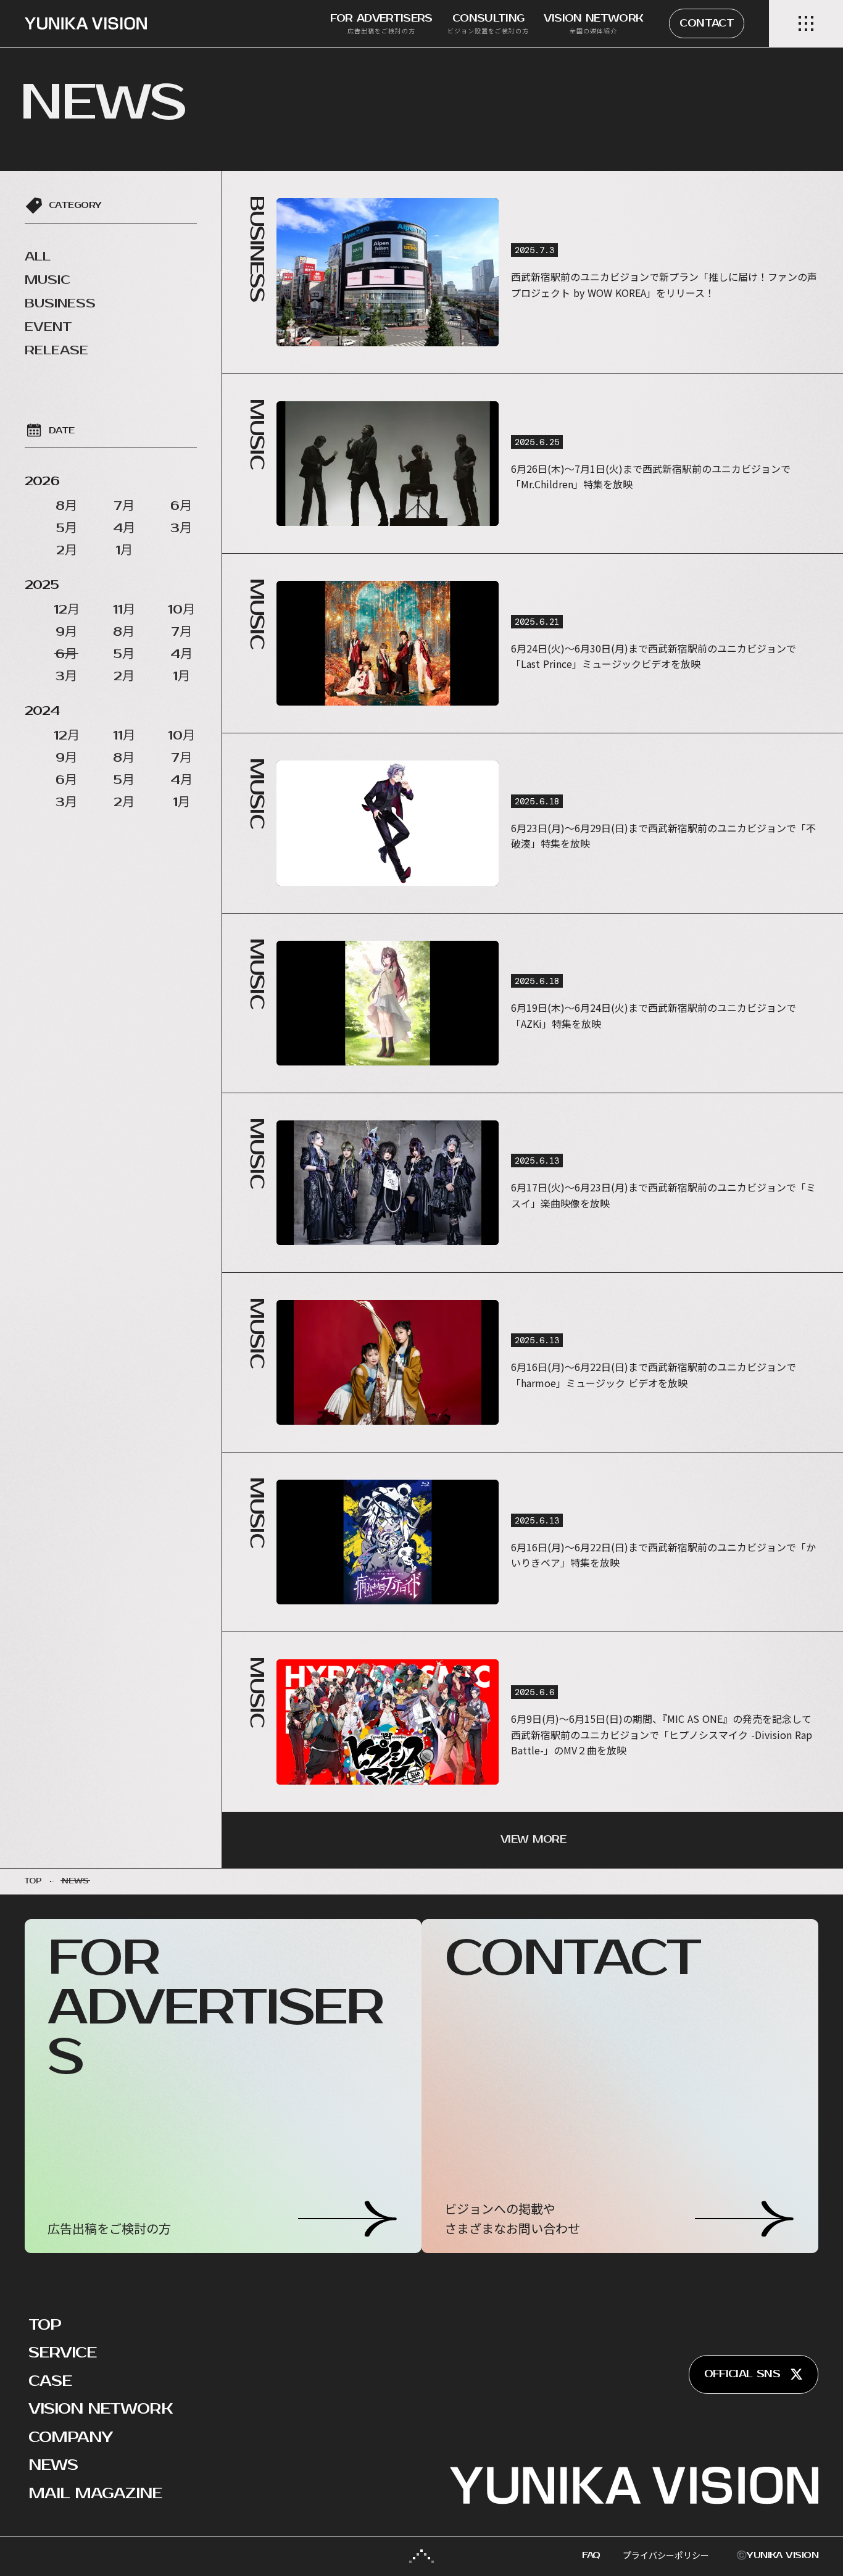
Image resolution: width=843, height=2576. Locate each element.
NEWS (53, 2465)
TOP (45, 2325)
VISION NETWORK (101, 2409)
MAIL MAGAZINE (95, 2493)
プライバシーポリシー (666, 2555)
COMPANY (70, 2437)
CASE (50, 2381)
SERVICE (62, 2353)
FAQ (591, 2555)
